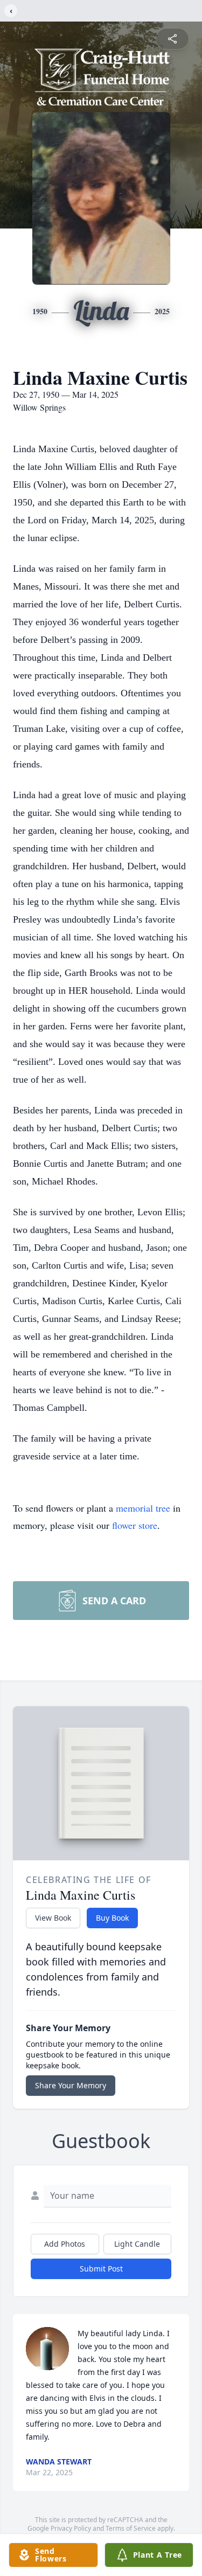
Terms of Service (131, 2528)
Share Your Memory (71, 2085)
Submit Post (101, 2269)
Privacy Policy (71, 2528)
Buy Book (112, 1918)
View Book (53, 1918)
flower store (135, 1525)
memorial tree (143, 1508)
